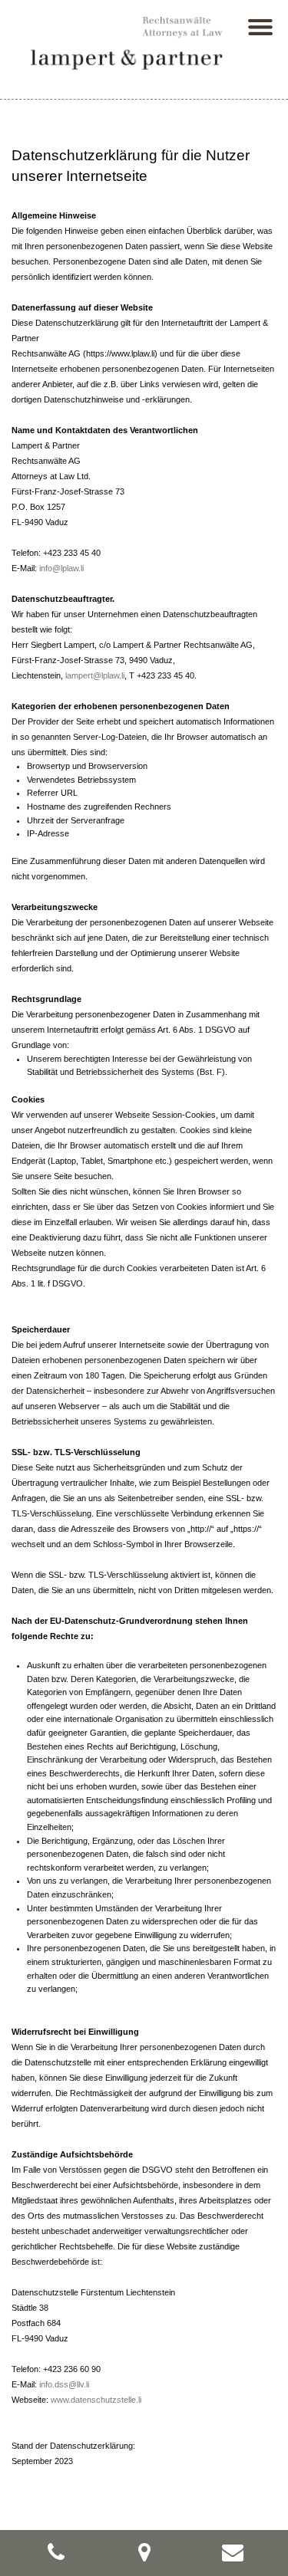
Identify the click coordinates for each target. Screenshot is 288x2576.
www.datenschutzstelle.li (96, 2400)
